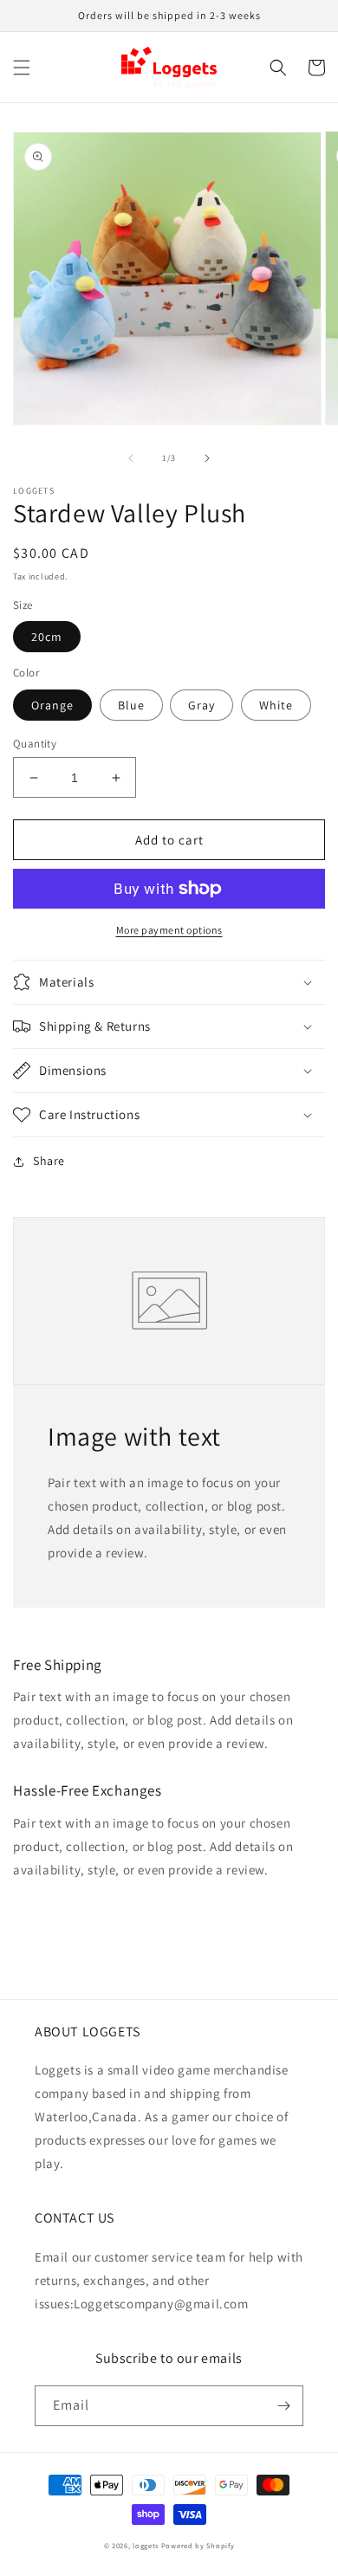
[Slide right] (207, 458)
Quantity (35, 744)
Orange (52, 705)
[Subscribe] (283, 2406)
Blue (131, 705)
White (276, 705)
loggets (146, 2545)
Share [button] (49, 1161)
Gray (201, 705)
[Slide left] (131, 458)
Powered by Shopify (198, 2545)
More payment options (169, 930)
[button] (22, 68)
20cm (47, 637)
